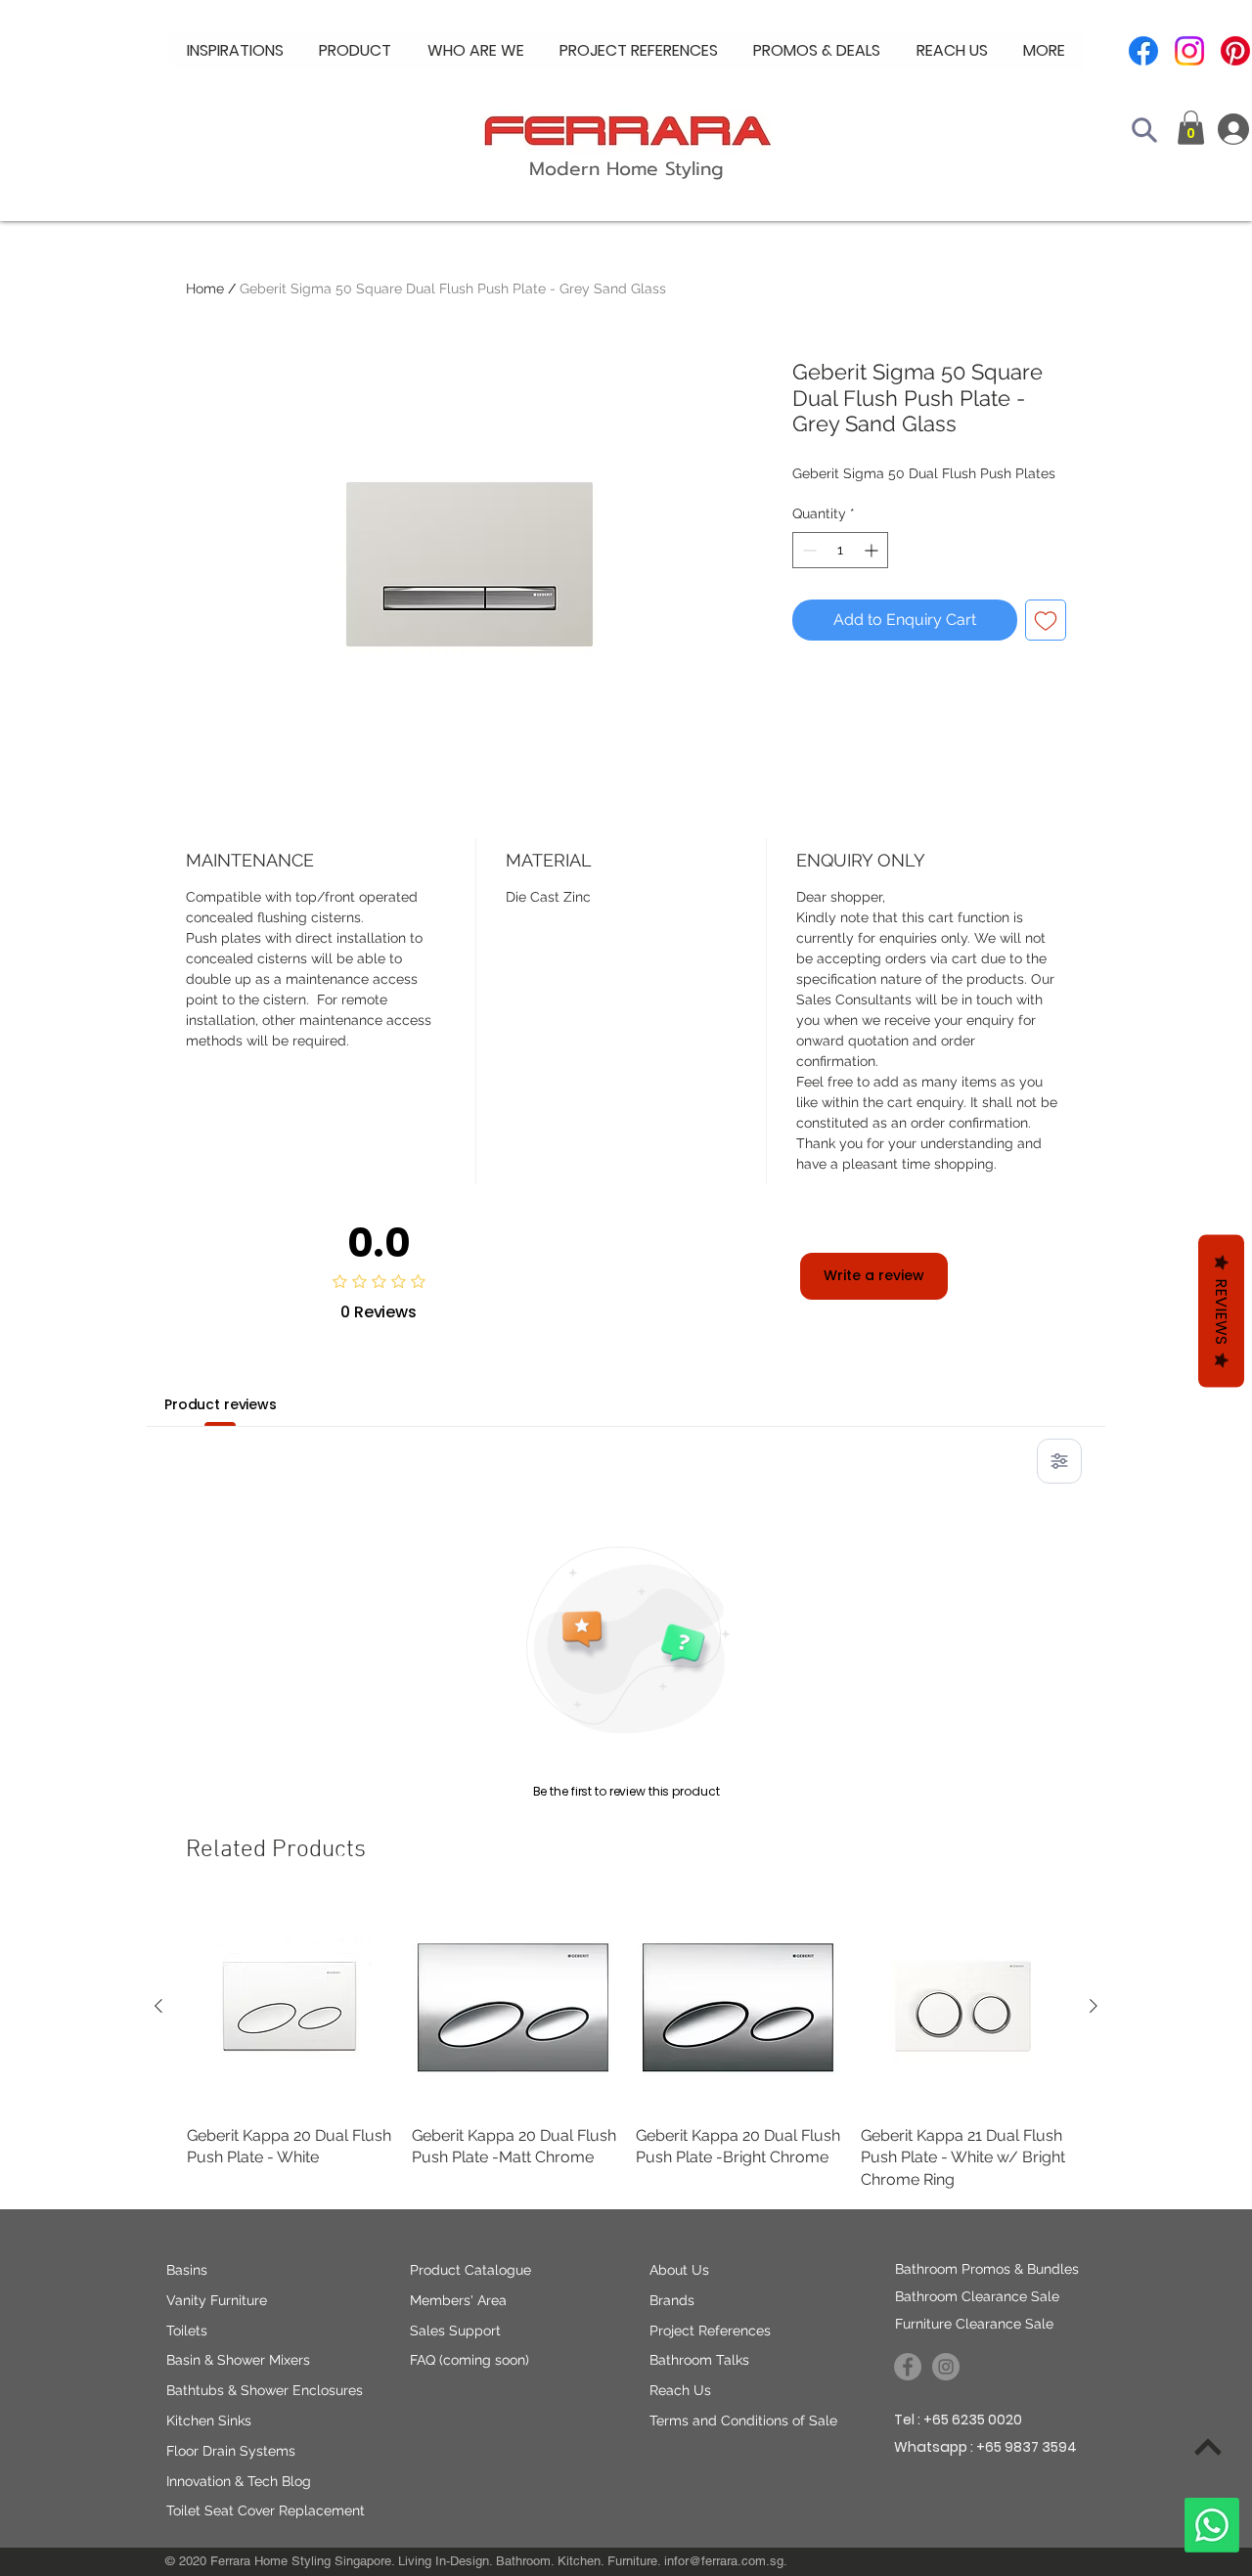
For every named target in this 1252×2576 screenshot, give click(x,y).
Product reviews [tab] (221, 1404)
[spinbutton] (840, 550)
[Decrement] (807, 550)
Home (205, 289)
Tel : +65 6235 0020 (958, 2420)
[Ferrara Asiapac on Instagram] (946, 2367)
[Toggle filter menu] (1059, 1461)
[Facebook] (1143, 51)
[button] (476, 51)
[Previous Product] (158, 2006)
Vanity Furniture (217, 2300)
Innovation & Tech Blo (234, 2481)
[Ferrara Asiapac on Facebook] (908, 2367)
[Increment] (873, 550)
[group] (626, 2047)
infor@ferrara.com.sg (724, 2561)
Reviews (1221, 1311)
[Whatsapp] (1212, 2525)
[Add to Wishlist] (1046, 620)
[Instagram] (1189, 51)
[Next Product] (1094, 2006)
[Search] (1144, 130)
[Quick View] (290, 2007)
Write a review (874, 1275)
